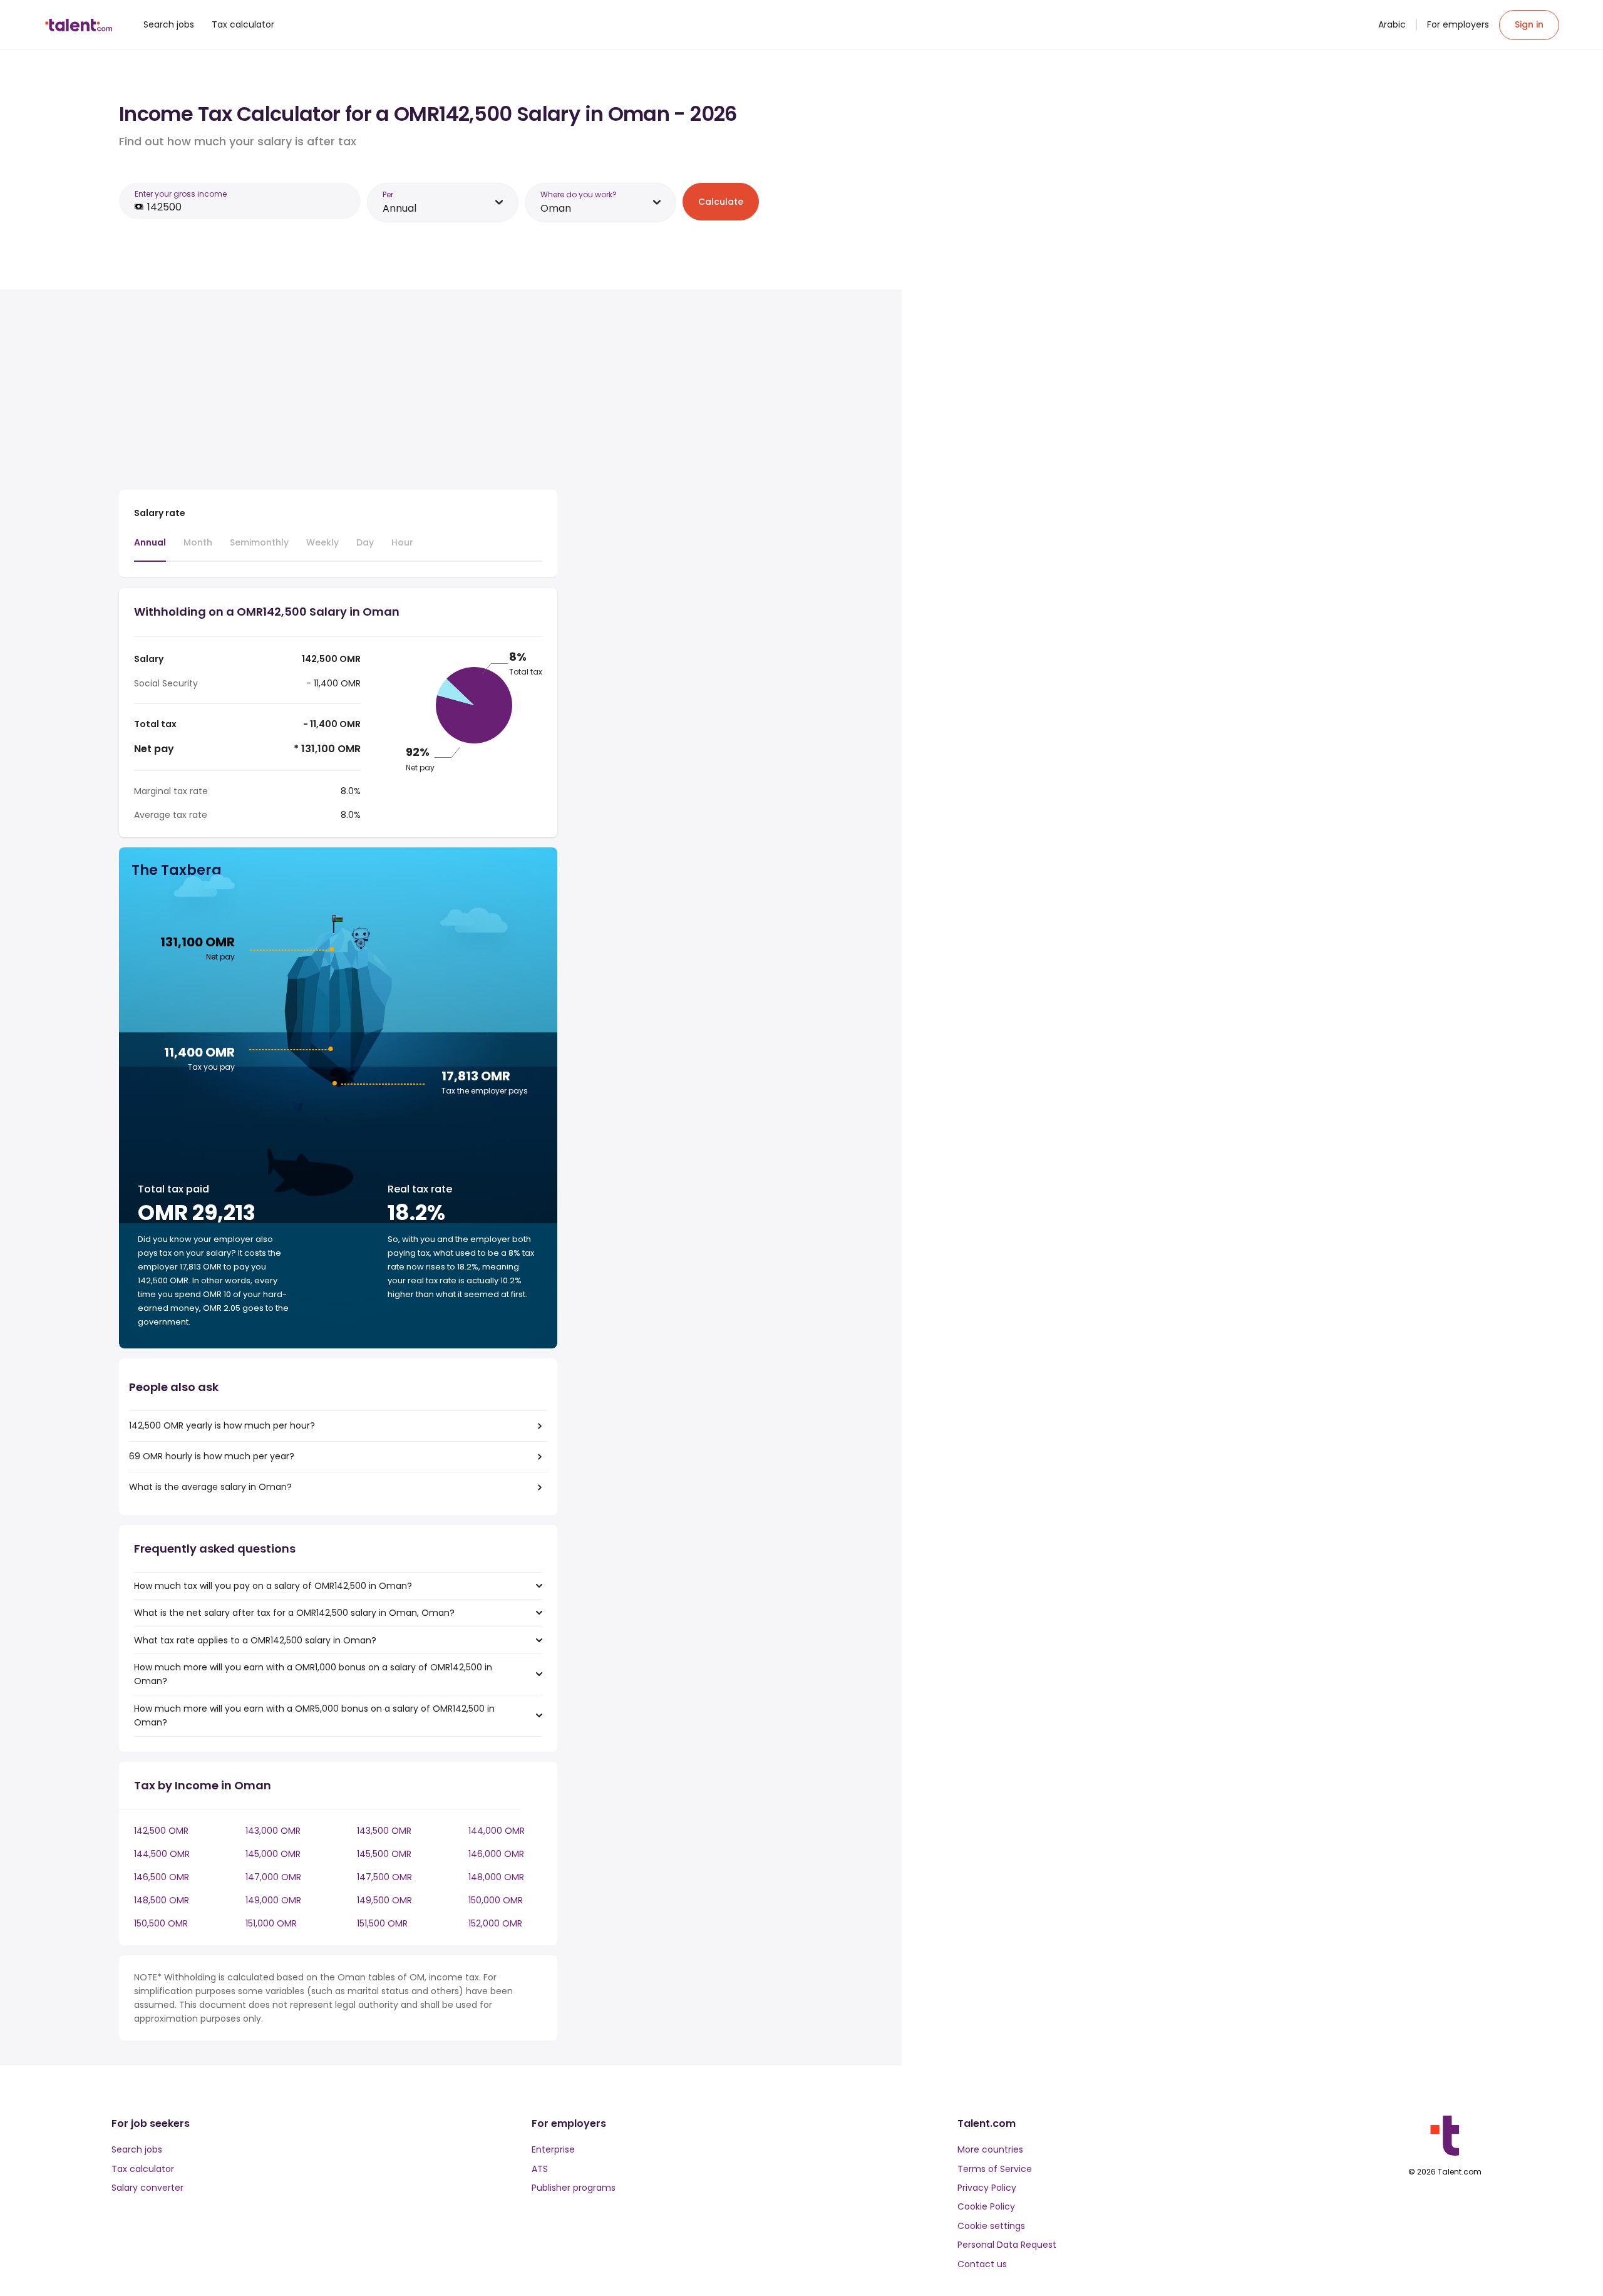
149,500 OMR (384, 1900)
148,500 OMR (162, 1900)
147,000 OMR (273, 1877)
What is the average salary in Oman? (210, 1487)
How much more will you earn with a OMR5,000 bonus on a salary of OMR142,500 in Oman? (314, 1715)
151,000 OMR (271, 1923)
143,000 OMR (273, 1831)
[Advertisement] (338, 392)
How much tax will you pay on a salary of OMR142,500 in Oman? (273, 1586)
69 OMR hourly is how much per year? (212, 1456)
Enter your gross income (181, 194)
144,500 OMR (162, 1854)
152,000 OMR (495, 1923)
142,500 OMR (161, 1831)
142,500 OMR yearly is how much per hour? (222, 1425)
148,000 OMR (496, 1877)
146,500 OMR (162, 1877)
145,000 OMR (273, 1854)
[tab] (150, 549)
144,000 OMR (497, 1831)
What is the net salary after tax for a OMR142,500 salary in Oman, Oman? (294, 1613)
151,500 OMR (382, 1923)
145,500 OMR (384, 1854)
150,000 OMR (496, 1900)
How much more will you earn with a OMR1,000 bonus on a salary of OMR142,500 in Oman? (313, 1674)
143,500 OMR (384, 1831)
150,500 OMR (161, 1923)
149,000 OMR (273, 1900)
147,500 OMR (384, 1877)
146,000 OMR (496, 1854)
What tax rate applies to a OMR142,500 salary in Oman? (255, 1640)
